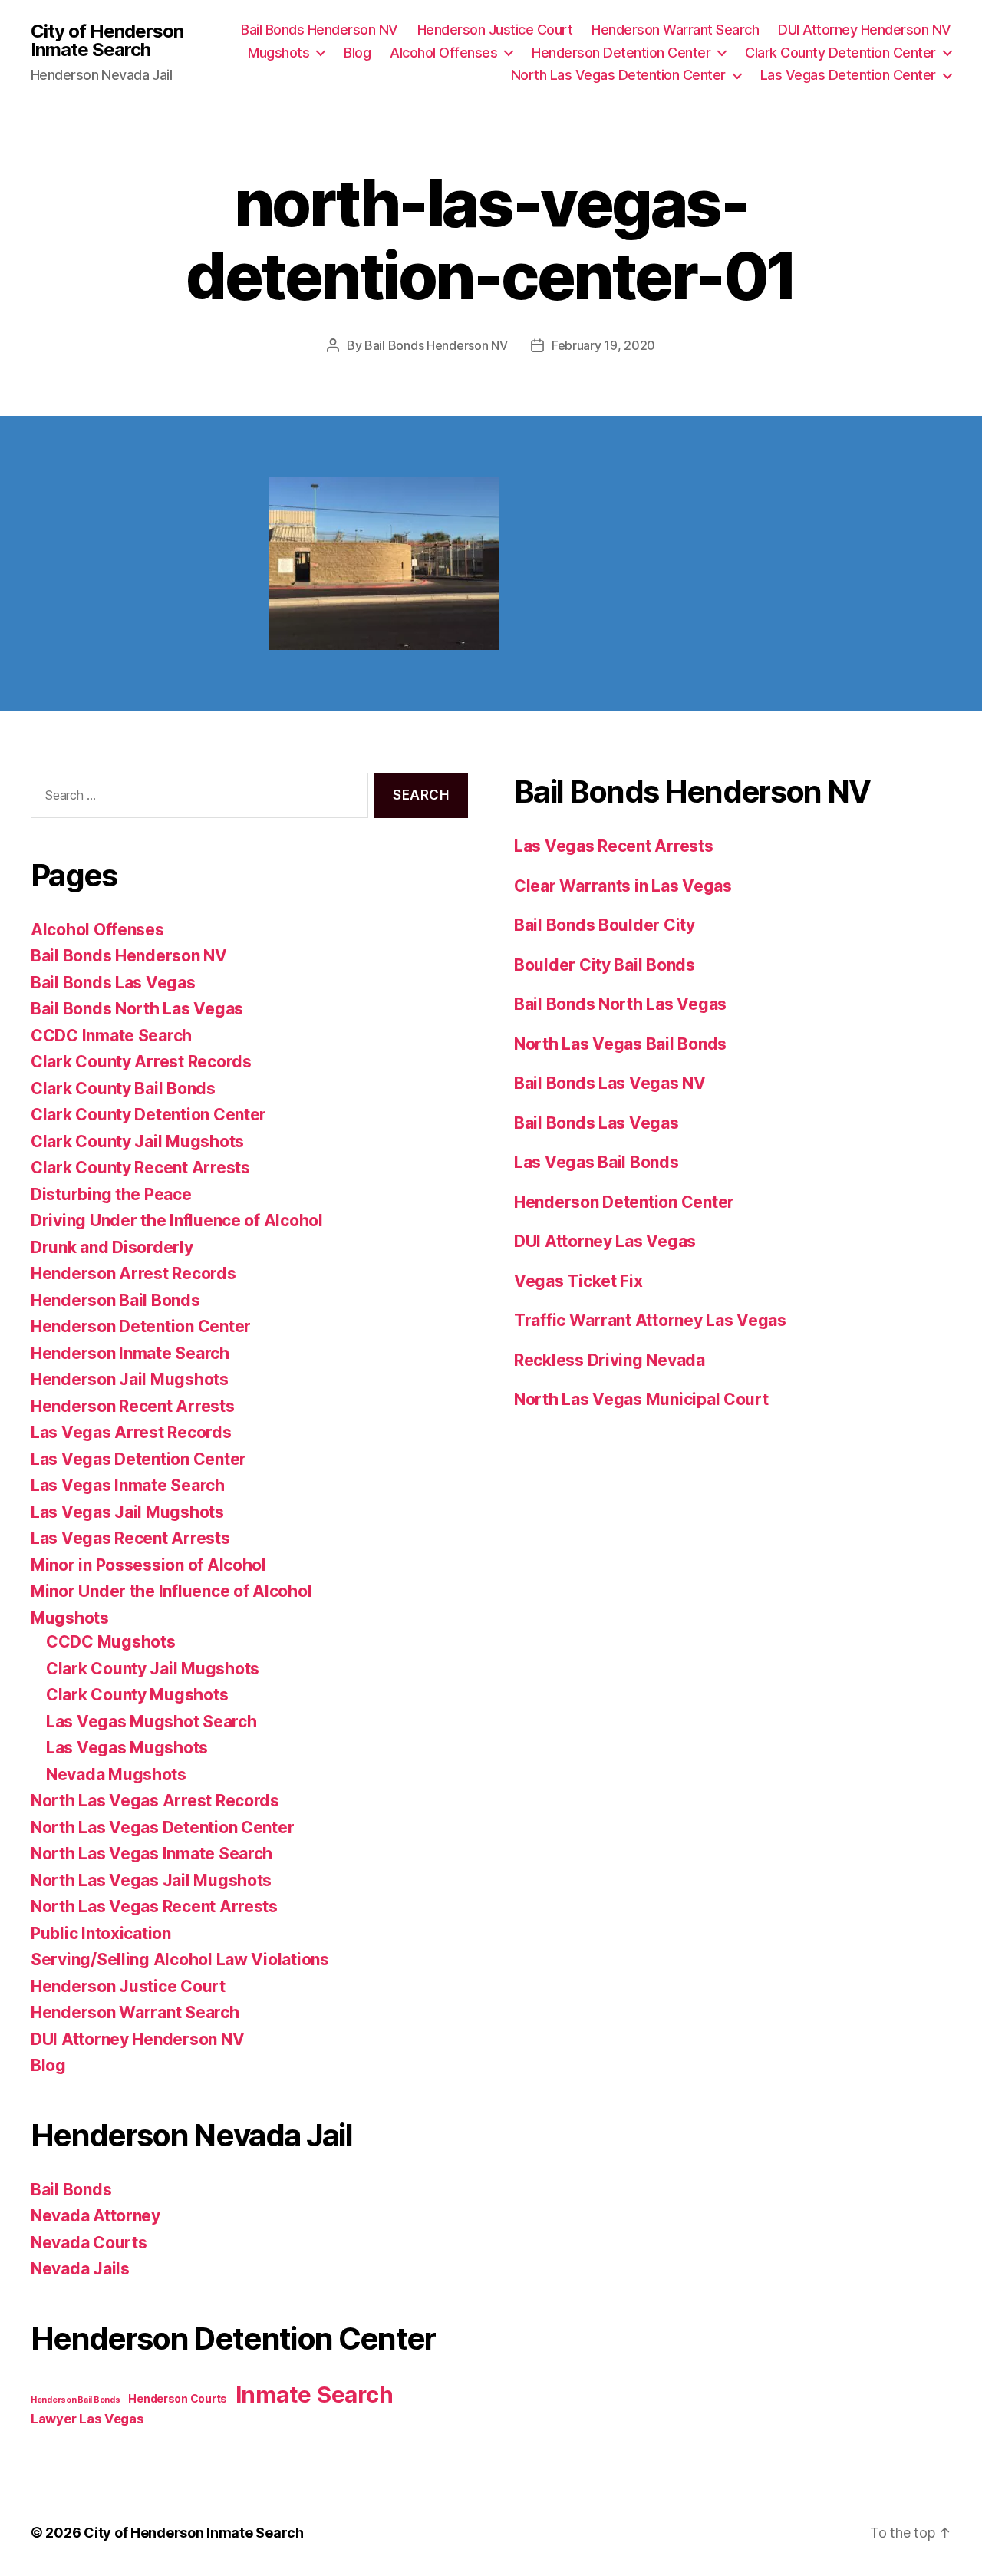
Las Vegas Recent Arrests (130, 1538)
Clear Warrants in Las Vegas (623, 886)
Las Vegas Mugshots (127, 1748)
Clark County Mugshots (137, 1695)
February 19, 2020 (603, 345)
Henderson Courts (178, 2398)
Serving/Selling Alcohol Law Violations (180, 1959)
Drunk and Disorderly (112, 1247)
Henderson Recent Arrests (133, 1406)
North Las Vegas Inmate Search (152, 1854)
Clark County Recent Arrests (140, 1168)
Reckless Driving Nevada (610, 1360)
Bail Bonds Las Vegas (113, 983)
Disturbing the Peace (111, 1194)
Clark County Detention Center (840, 53)
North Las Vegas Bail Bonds (620, 1044)
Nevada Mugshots (116, 1775)
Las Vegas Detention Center (848, 75)
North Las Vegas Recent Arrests (154, 1906)
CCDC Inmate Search (111, 1036)
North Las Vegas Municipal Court (641, 1399)
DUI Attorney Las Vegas (605, 1241)
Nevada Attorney (96, 2216)
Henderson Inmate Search (130, 1353)
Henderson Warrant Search (675, 30)
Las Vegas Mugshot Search (152, 1722)
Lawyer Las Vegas (87, 2419)
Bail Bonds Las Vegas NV (610, 1083)
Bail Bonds (71, 2190)
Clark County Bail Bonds (123, 1088)
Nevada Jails (80, 2269)
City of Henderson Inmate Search (107, 41)
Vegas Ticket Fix (578, 1281)
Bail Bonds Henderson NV (320, 30)
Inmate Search (315, 2395)
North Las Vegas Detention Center (618, 75)
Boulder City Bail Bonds (605, 965)
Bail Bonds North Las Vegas (137, 1009)
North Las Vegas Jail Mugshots (151, 1880)
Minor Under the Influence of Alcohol (171, 1591)
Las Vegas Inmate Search (128, 1485)
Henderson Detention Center (621, 53)
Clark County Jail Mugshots (137, 1141)
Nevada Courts (89, 2243)
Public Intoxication (101, 1933)
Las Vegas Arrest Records (131, 1432)
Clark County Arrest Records (141, 1062)
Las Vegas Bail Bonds (596, 1162)
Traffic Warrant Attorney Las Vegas (650, 1320)
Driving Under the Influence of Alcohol (177, 1220)
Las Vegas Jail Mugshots (127, 1512)
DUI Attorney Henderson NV (865, 30)
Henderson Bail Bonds (115, 1300)
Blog (357, 53)
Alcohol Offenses (443, 53)
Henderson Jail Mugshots (130, 1379)
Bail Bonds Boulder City (605, 925)
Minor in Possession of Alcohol (148, 1565)
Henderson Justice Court (495, 30)
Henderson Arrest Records (133, 1273)
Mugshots (278, 53)
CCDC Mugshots (111, 1642)
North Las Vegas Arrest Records (155, 1801)
